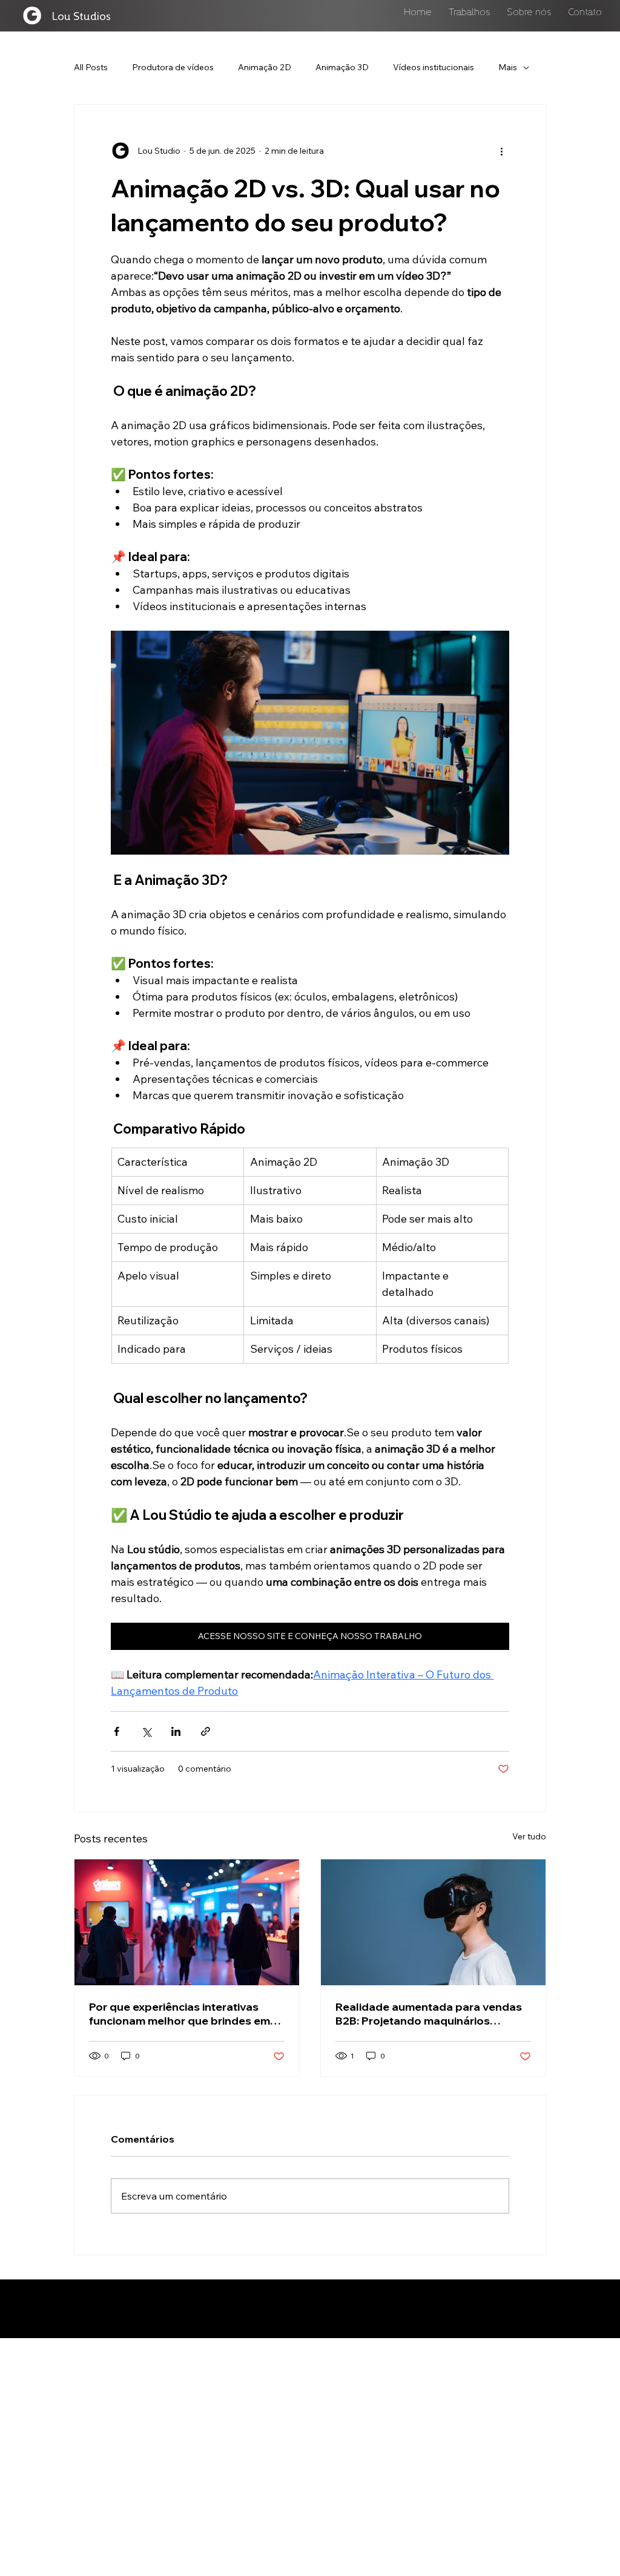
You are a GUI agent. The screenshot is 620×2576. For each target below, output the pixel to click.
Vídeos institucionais (434, 67)
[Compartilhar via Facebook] (117, 1731)
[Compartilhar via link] (206, 1731)
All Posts (91, 67)
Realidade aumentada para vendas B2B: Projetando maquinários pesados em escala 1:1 (429, 2014)
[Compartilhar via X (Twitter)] (146, 1731)
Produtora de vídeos (173, 67)
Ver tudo (529, 1836)
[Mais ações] (502, 151)
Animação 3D (342, 67)
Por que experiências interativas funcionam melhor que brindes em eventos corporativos (180, 2014)
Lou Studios (81, 15)
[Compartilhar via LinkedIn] (176, 1731)
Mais (508, 67)
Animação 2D (265, 67)
